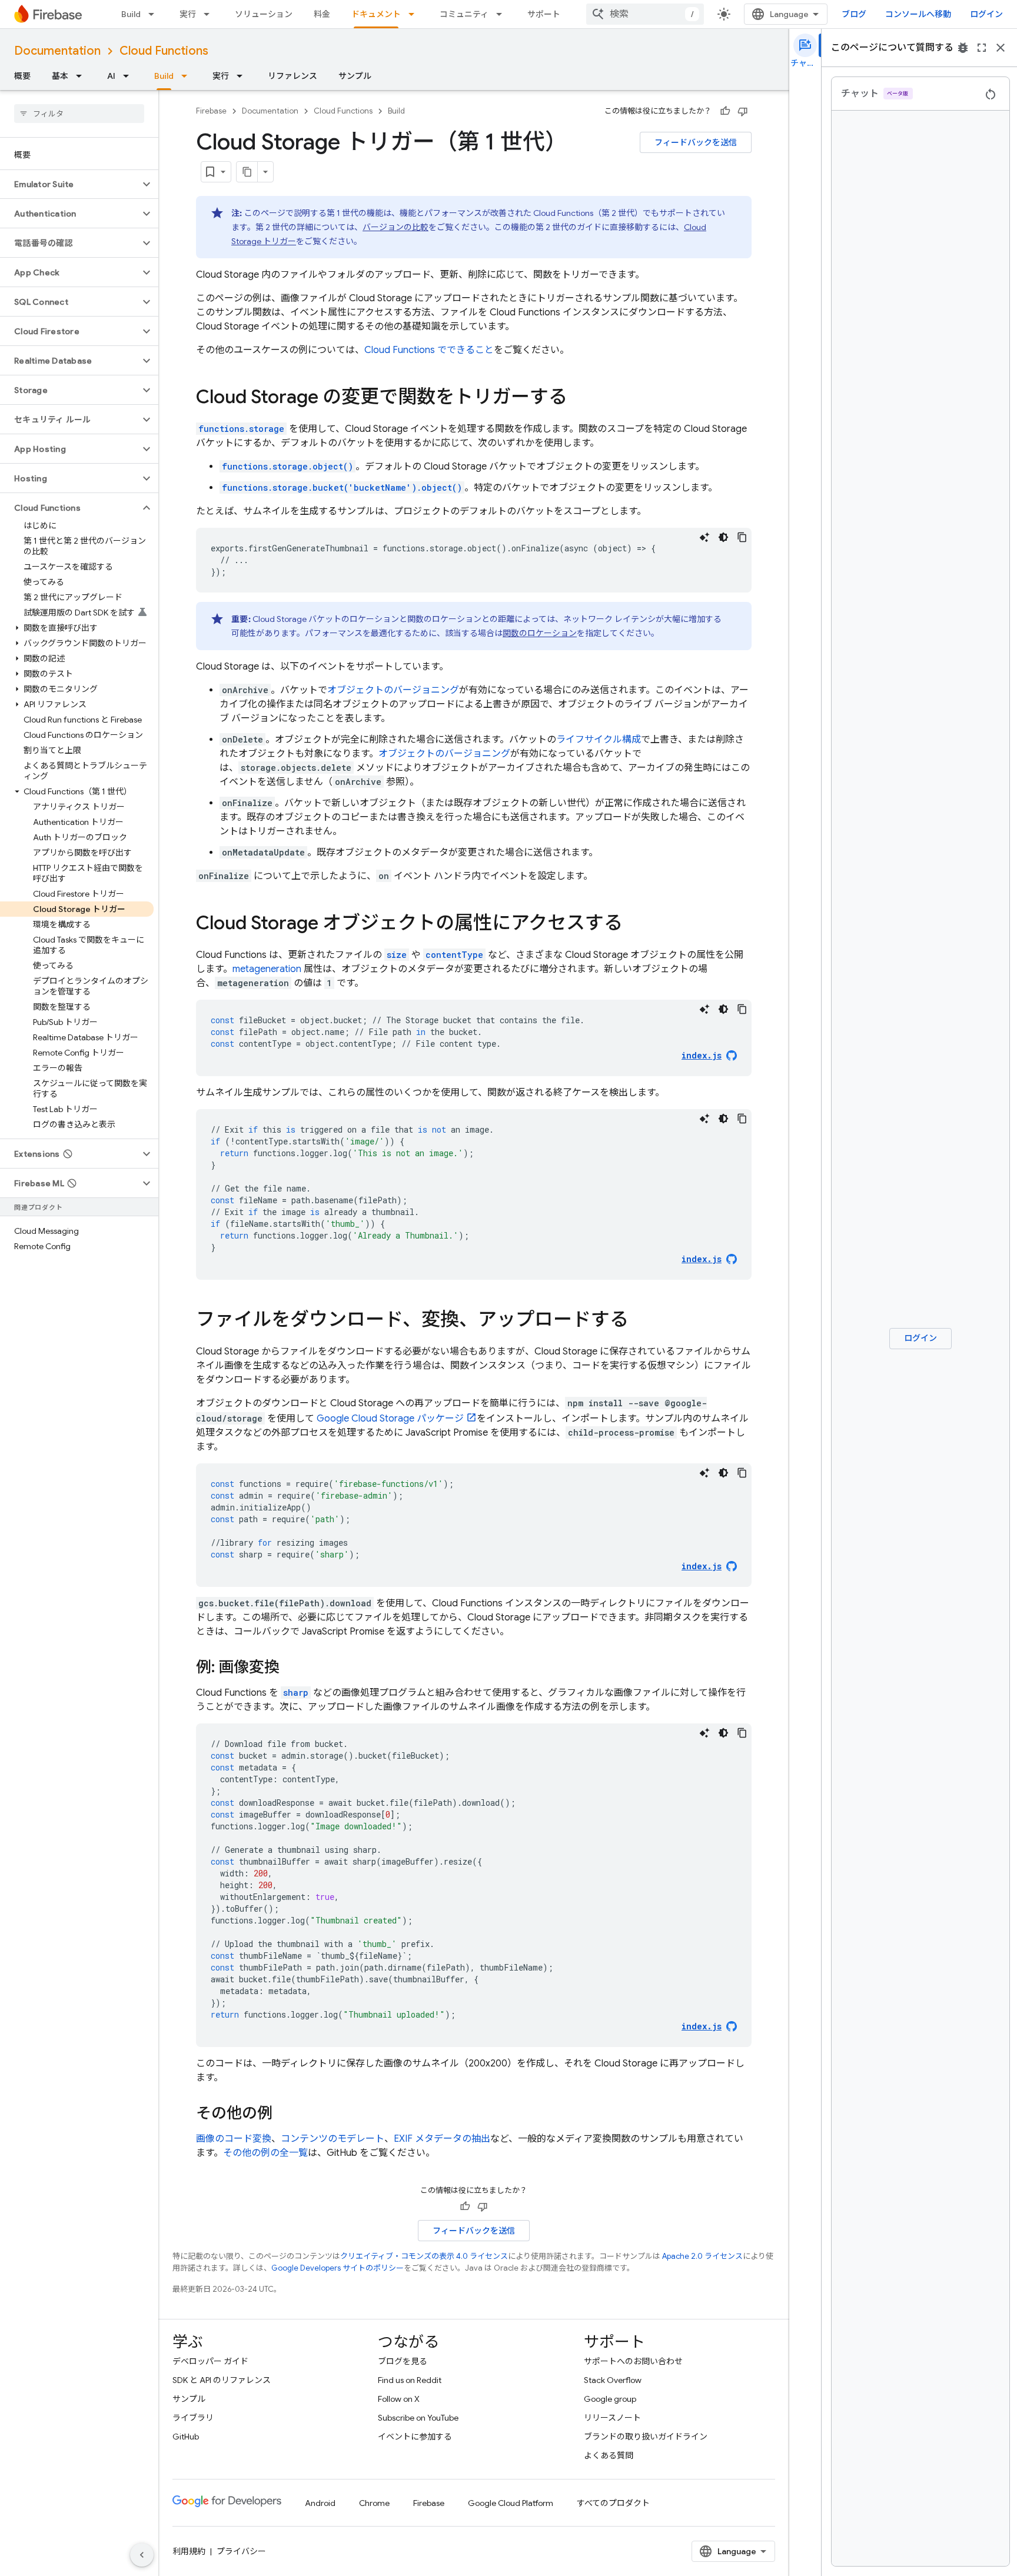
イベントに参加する (415, 2437)
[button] (70, 184)
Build (131, 14)
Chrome (374, 2503)
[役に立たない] (743, 111)
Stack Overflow (613, 2380)
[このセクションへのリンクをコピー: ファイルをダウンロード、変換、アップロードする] (640, 1321)
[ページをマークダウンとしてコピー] (247, 172)
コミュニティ (464, 14)
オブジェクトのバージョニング (393, 690)
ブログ (854, 14)
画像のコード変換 (234, 2139)
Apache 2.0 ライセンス (702, 2256)
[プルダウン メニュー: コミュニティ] (503, 14)
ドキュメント (376, 14)
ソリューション (264, 14)
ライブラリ (193, 2418)
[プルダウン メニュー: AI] (129, 76)
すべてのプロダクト (613, 2503)
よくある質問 (609, 2455)
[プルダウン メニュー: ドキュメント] (415, 14)
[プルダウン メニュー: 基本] (82, 76)
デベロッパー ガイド (210, 2361)
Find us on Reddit (410, 2380)
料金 (322, 14)
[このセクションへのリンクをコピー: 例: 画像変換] (291, 1668)
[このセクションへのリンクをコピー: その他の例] (284, 2114)
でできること (429, 350)
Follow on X (399, 2399)
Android (320, 2503)
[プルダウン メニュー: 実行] (210, 14)
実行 (188, 14)
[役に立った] (725, 111)
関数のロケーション (540, 633)
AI (111, 76)
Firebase (211, 111)
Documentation (57, 51)
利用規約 (189, 2551)
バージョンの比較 (395, 227)
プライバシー (241, 2551)
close (1001, 48)
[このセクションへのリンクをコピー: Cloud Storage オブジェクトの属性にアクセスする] (634, 924)
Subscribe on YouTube (418, 2418)
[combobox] (645, 14)
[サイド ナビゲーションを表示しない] (142, 2555)
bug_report (963, 48)
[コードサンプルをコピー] (742, 537)
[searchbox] (79, 114)
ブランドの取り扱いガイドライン (646, 2437)
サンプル (355, 76)
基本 (60, 76)
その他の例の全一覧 (265, 2153)
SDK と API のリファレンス (222, 2380)
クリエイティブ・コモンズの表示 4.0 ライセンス (424, 2256)
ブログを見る (403, 2361)
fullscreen (982, 48)
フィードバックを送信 (696, 142)
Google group (610, 2399)
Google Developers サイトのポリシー (338, 2268)
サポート (544, 14)
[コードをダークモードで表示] (723, 537)
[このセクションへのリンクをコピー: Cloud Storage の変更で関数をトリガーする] (579, 398)
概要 (22, 76)
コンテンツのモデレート (333, 2139)
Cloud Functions (164, 51)
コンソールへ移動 (918, 14)
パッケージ (390, 1419)
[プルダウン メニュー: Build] (155, 14)
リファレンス (293, 76)
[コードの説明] (704, 537)
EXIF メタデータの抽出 (442, 2139)
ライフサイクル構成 (599, 740)
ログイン (986, 14)
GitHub (186, 2437)
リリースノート (612, 2418)
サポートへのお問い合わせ (633, 2361)
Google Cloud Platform (511, 2503)
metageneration (267, 969)
